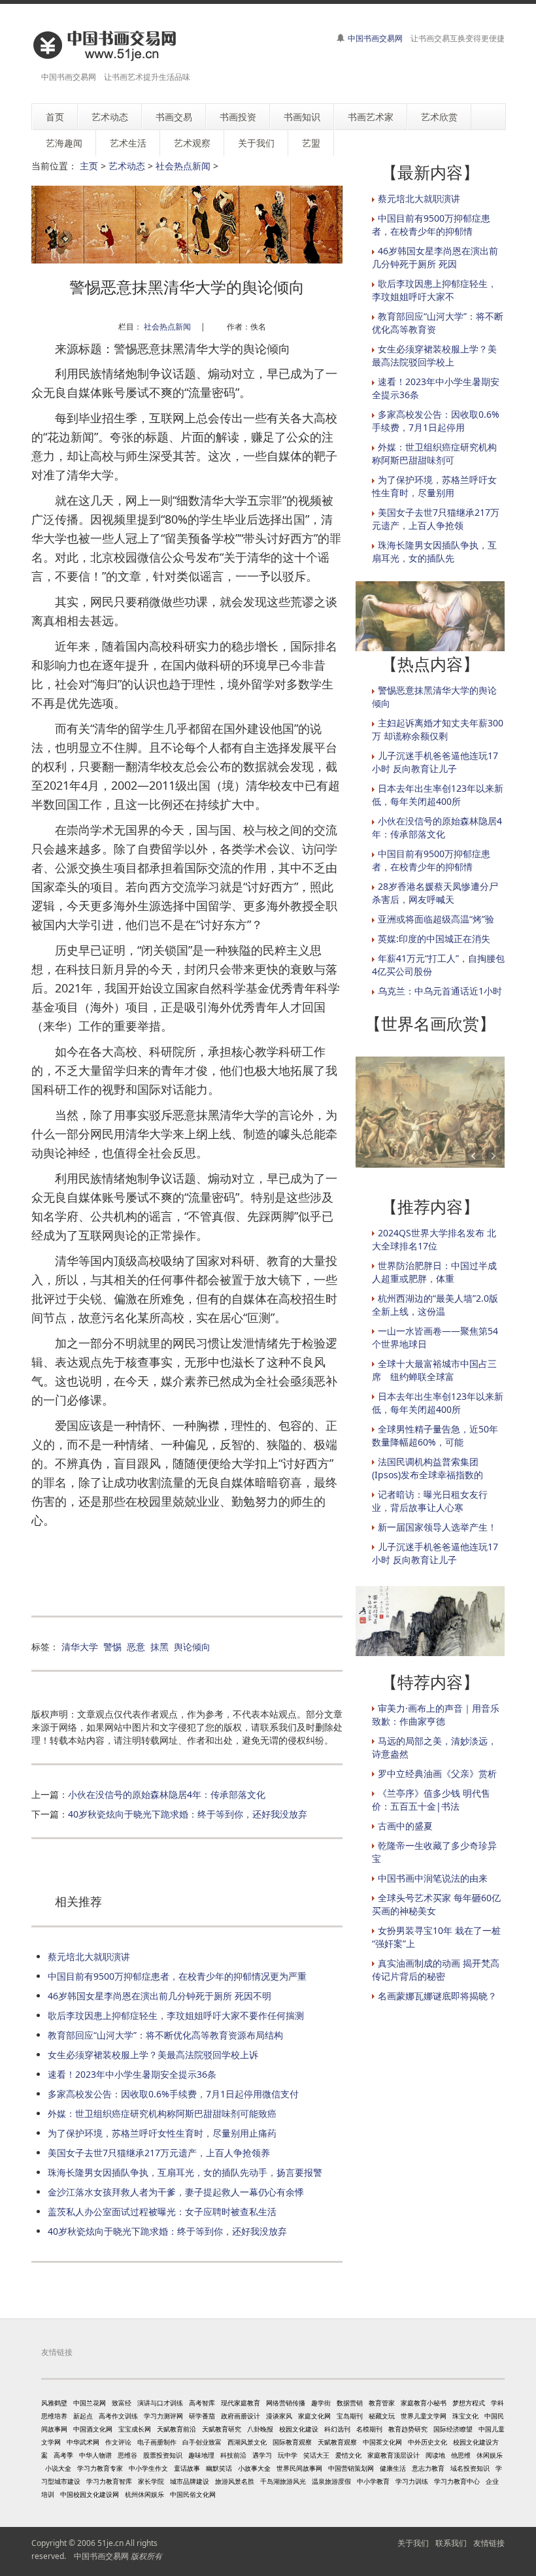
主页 (89, 166)
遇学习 (262, 2455)
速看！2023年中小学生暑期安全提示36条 (132, 2074)
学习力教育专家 (100, 2468)
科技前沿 (233, 2455)
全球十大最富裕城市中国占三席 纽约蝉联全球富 (434, 1370)
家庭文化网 (314, 2416)
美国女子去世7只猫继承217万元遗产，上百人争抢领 (436, 519)
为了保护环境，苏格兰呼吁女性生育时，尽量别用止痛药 (162, 2133)
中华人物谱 (95, 2455)
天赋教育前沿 (176, 2429)
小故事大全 (254, 2468)
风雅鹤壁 (54, 2403)
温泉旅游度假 (331, 2481)
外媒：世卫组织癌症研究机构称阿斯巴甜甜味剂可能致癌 (162, 2113)
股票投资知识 (163, 2455)
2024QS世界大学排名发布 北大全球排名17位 (434, 1239)
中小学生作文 (148, 2468)
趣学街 (321, 2403)
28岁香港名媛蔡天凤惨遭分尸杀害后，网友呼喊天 (435, 893)
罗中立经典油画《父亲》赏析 (437, 1773)
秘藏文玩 (382, 2416)
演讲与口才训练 (160, 2403)
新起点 (83, 2416)
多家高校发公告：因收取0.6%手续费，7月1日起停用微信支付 (173, 2094)
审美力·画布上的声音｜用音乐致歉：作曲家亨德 (436, 1715)
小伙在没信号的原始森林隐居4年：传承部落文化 (167, 1794)
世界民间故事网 (299, 2468)
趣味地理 (201, 2455)
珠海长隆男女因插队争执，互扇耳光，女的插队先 (434, 551)
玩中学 (288, 2455)
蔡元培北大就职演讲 (89, 1957)
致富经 (122, 2403)
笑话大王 (316, 2455)
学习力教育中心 (457, 2481)
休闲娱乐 (490, 2455)
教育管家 (382, 2403)
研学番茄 (202, 2416)
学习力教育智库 (109, 2481)
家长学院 (151, 2481)
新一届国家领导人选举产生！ (437, 1527)
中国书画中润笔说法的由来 (433, 1878)
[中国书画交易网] (106, 45)
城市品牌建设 (190, 2481)
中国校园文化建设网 (90, 2494)
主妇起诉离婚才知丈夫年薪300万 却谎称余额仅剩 (438, 729)
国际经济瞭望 (453, 2429)
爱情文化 (348, 2455)
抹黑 (159, 1647)
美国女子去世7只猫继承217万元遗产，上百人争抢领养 (159, 2153)
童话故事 (187, 2468)
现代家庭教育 (241, 2403)
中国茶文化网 (382, 2442)
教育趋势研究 (408, 2429)
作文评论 (118, 2442)
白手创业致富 (202, 2442)
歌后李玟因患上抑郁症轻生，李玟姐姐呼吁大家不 (434, 290)
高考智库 (202, 2403)
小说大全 (58, 2468)
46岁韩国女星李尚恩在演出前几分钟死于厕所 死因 (435, 257)
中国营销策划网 (351, 2468)
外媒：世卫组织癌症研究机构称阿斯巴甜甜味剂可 (434, 453)
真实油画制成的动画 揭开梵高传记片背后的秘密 (436, 1970)
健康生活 (393, 2468)
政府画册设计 (241, 2416)
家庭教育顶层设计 (394, 2455)
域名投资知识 (470, 2468)
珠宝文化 (465, 2416)
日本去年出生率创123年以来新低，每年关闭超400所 (438, 795)
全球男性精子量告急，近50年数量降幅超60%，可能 (435, 1435)
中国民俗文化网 (193, 2494)
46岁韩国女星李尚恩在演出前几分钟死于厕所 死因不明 (159, 1996)
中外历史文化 (427, 2442)
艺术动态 (127, 166)
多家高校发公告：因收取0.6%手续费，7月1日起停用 (436, 421)
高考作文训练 (118, 2416)
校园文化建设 (299, 2429)
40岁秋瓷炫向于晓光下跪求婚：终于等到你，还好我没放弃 (188, 1814)
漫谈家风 (279, 2416)
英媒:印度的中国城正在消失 (434, 939)
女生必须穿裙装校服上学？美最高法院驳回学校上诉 (153, 2055)
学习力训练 (412, 2481)
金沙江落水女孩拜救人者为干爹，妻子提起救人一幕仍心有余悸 (176, 2192)
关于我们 (413, 2543)
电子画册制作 (157, 2442)
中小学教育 (373, 2481)
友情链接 (489, 2543)
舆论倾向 (192, 1647)
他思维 (461, 2455)
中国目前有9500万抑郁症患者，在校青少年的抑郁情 (431, 225)
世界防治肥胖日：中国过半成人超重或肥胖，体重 (434, 1272)
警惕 (112, 1647)
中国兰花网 (90, 2403)
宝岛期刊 (350, 2416)
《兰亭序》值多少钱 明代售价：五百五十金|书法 (431, 1800)
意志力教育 (428, 2468)
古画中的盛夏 (405, 1826)
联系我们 (451, 2543)
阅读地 (435, 2455)
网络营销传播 (286, 2403)
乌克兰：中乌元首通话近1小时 (440, 991)
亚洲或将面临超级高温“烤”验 (436, 919)
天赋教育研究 (222, 2429)
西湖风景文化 (247, 2442)
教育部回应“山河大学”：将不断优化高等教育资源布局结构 (165, 2035)
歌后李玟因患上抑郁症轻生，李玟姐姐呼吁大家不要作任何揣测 (176, 2015)
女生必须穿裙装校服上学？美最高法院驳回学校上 (434, 355)
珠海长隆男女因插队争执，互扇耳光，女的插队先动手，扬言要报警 (185, 2172)
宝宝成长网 (135, 2429)
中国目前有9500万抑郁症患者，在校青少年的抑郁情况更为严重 (177, 1976)
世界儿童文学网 (424, 2416)
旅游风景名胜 (235, 2481)
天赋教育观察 (337, 2442)
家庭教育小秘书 (424, 2403)
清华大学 (80, 1647)
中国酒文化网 (93, 2429)
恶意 (136, 1647)
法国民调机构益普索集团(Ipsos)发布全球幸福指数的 (427, 1468)
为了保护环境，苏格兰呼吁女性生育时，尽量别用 (434, 486)
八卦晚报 (260, 2429)
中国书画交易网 (375, 38)
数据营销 (350, 2403)
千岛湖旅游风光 (283, 2481)
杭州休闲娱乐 (144, 2494)
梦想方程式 (469, 2403)
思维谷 (127, 2455)
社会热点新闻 (183, 166)
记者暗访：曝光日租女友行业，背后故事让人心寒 (430, 1501)
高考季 (63, 2455)
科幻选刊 (337, 2429)
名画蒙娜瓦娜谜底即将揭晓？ (437, 1996)
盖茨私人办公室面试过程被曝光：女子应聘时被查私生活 (162, 2212)
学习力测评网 (163, 2416)
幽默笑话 (219, 2468)
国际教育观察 (292, 2442)
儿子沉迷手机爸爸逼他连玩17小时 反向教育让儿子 (435, 762)
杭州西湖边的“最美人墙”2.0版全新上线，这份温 (435, 1305)
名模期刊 (369, 2429)
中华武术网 (83, 2442)
